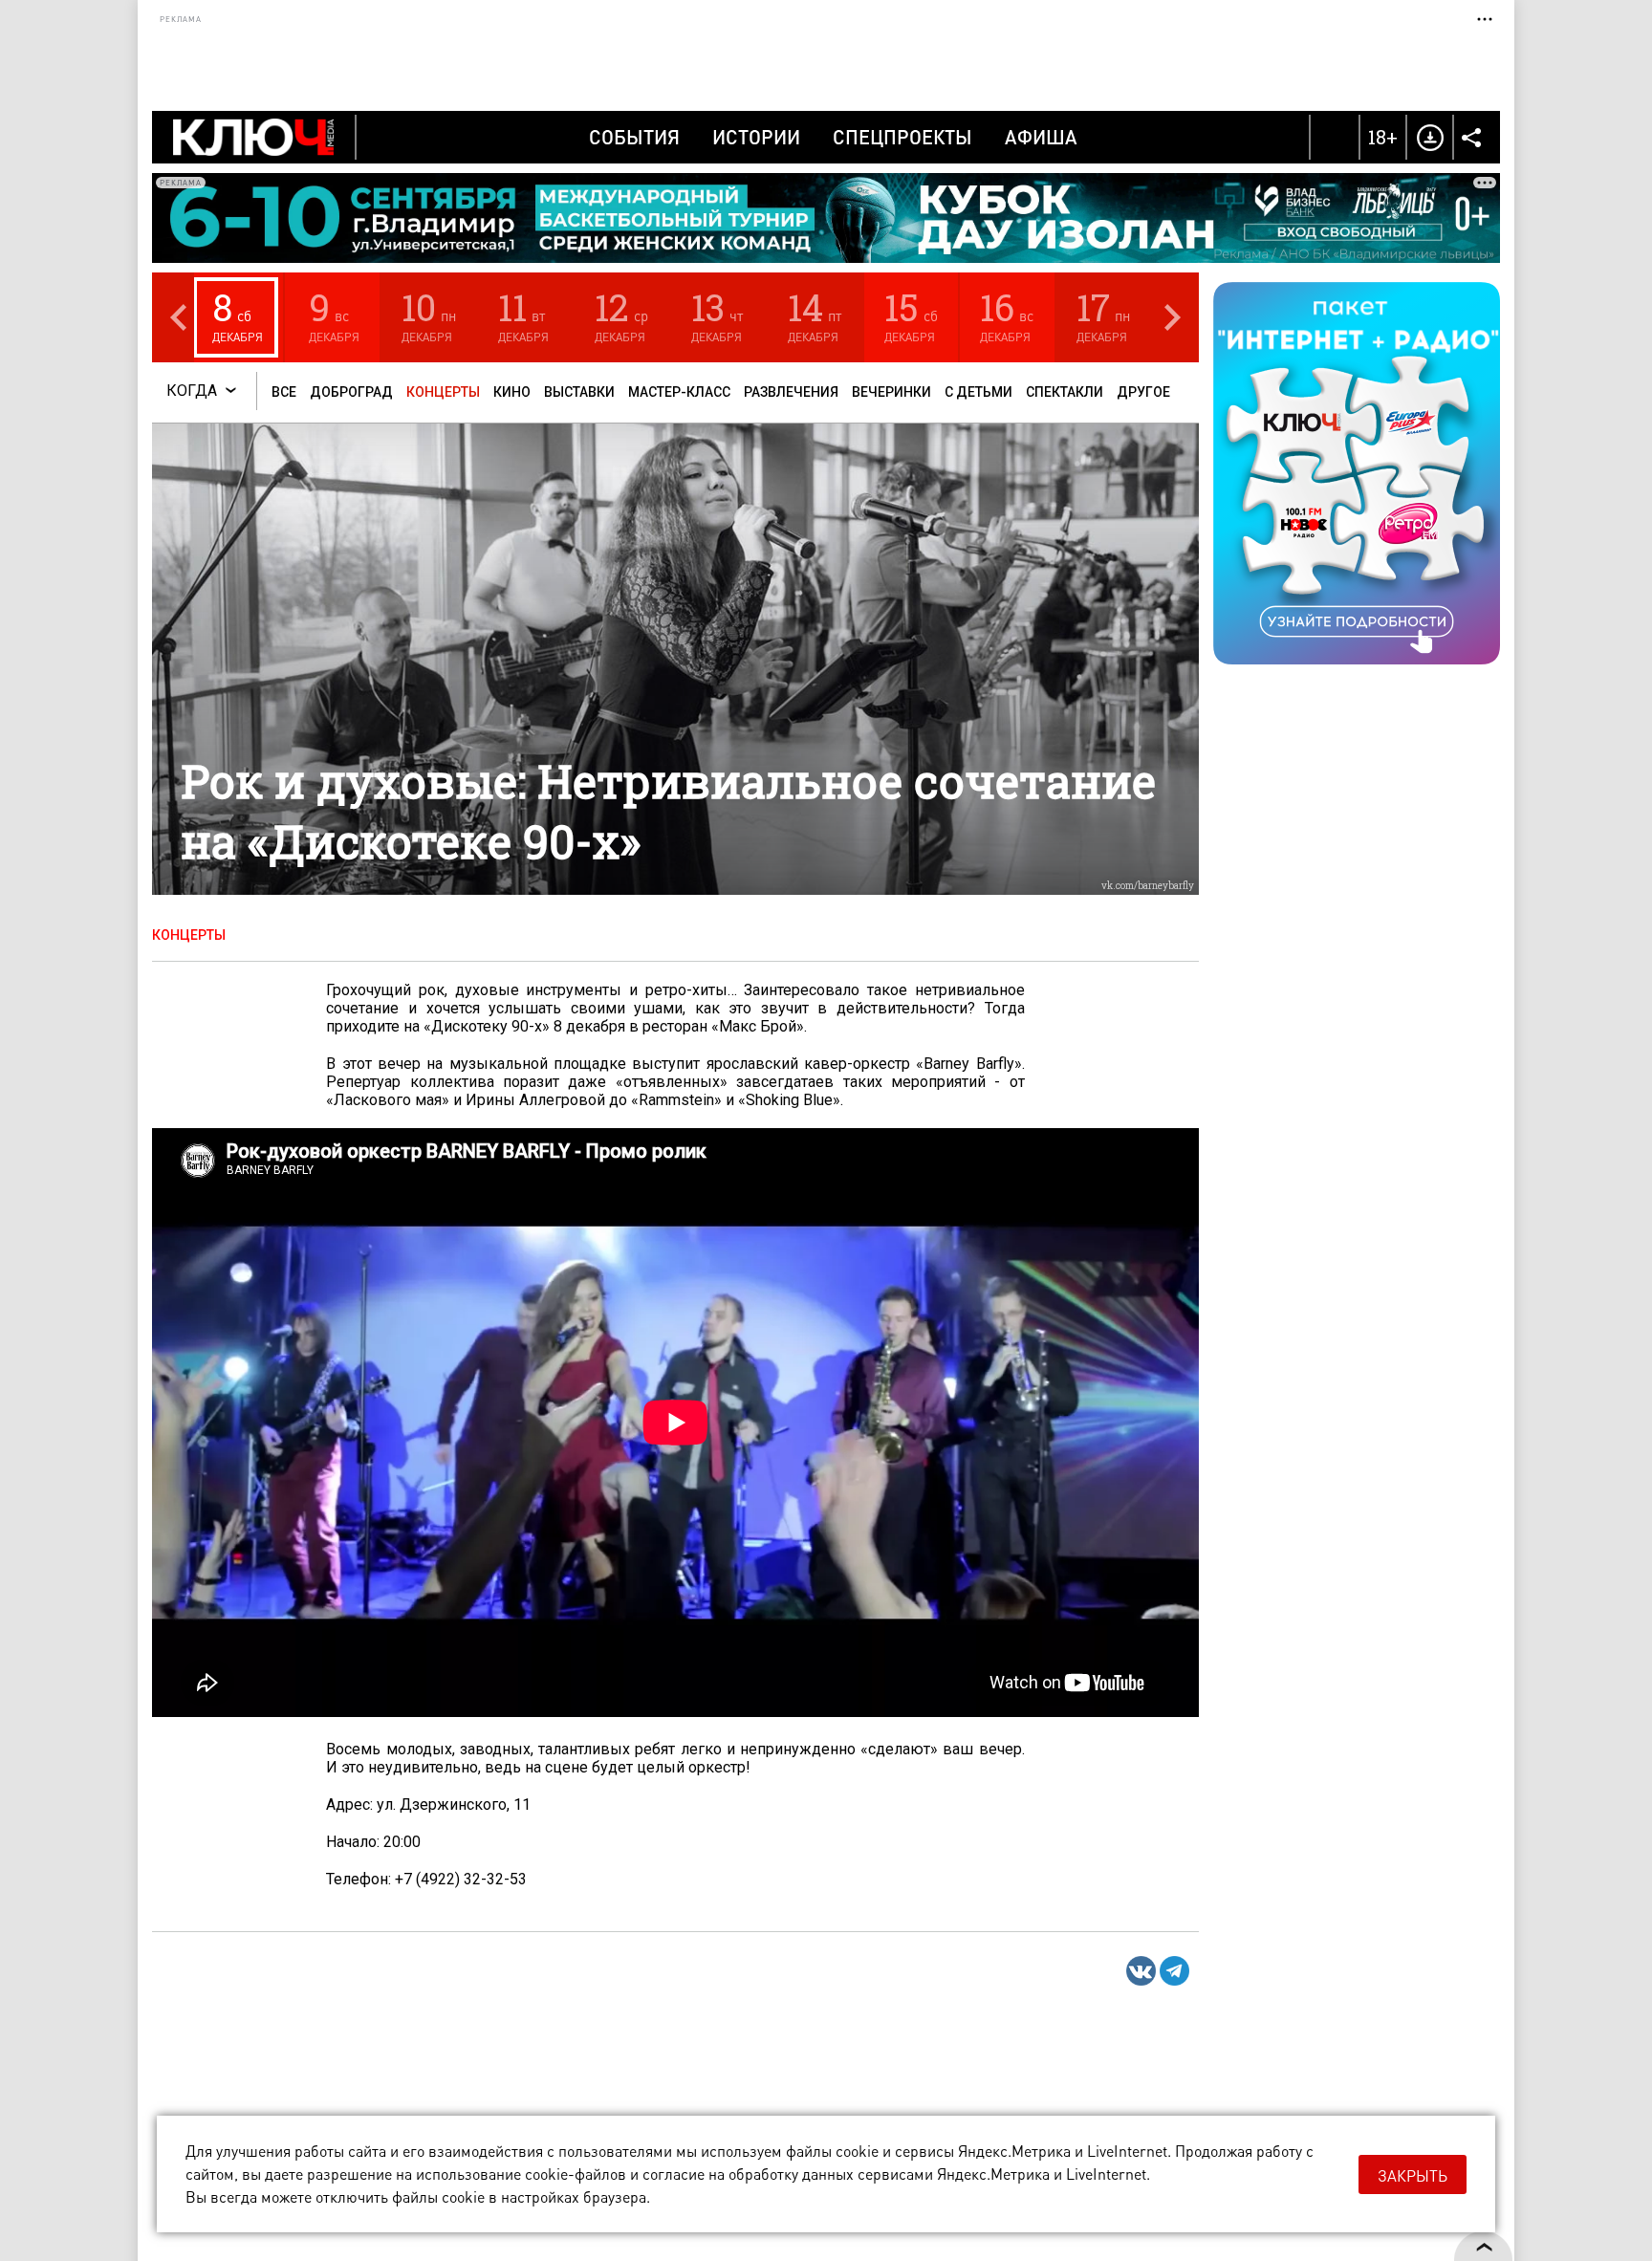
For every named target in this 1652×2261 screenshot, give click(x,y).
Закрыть (1413, 2175)
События (634, 137)
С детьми (978, 392)
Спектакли (1065, 392)
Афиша (1041, 137)
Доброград (351, 392)
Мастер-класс (679, 392)
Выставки (579, 392)
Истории (756, 137)
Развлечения (791, 392)
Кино (512, 392)
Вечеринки (891, 392)
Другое (1143, 392)
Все (284, 392)
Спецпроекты (902, 137)
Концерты (443, 392)
